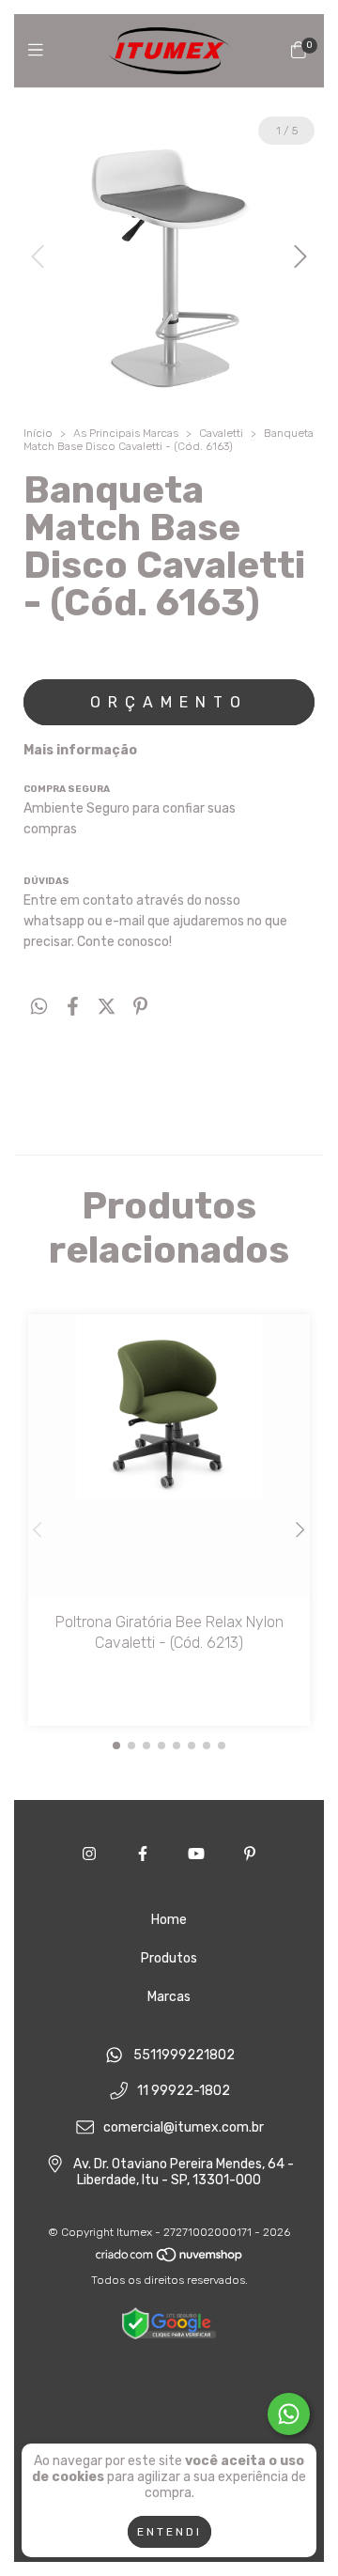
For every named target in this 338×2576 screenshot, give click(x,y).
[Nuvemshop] (170, 2259)
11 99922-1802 (184, 2092)
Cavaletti (221, 433)
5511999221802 (184, 2055)
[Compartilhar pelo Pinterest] (140, 1007)
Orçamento (169, 702)
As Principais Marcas (126, 433)
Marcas (169, 1997)
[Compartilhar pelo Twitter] (107, 1007)
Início (38, 433)
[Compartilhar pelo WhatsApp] (39, 1007)
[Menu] (40, 50)
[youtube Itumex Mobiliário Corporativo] (196, 1854)
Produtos (169, 1958)
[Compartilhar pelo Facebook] (73, 1007)
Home (169, 1920)
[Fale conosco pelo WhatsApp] (289, 2414)
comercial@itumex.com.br (184, 2127)
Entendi (169, 2532)
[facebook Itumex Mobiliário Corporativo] (143, 1854)
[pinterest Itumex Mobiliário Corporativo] (250, 1854)
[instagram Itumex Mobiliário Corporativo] (89, 1854)
